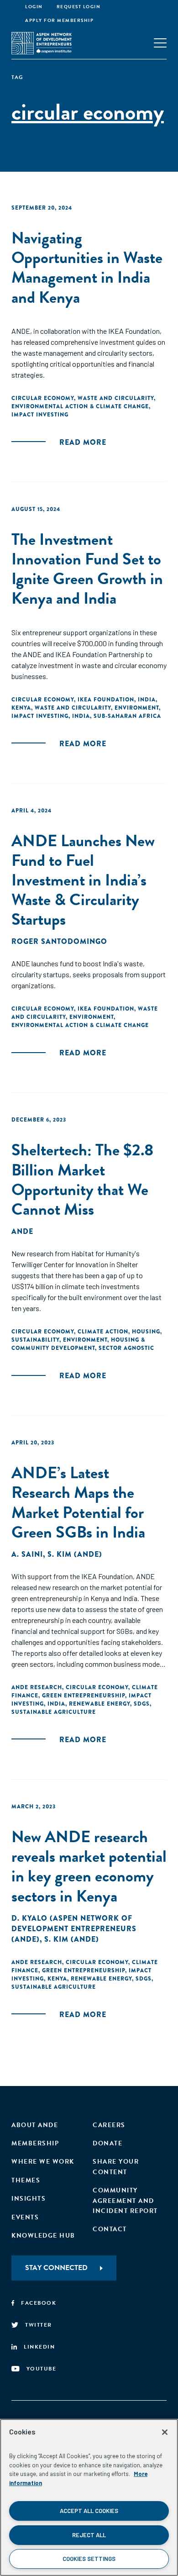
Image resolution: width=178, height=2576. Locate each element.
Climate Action (103, 1332)
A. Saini (27, 1554)
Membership (35, 2143)
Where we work (43, 2162)
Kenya (21, 708)
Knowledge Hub (43, 2236)
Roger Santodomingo (59, 941)
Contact (110, 2229)
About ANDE (35, 2125)
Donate (107, 2143)
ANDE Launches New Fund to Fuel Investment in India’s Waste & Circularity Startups (83, 880)
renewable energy (99, 1704)
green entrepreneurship (84, 1696)
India (147, 700)
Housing (146, 1332)
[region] (89, 2497)
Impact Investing (40, 415)
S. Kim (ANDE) (75, 1554)
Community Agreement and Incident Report (125, 2201)
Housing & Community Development (78, 1344)
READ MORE (83, 442)
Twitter (39, 2325)
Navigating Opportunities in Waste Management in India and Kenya (87, 267)
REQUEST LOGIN (79, 7)
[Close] (165, 2432)
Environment (137, 708)
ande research (37, 1687)
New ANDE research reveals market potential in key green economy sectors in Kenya (89, 1866)
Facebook (39, 2303)
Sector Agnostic (126, 1348)
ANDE (22, 1231)
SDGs (142, 1704)
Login (34, 7)
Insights (29, 2199)
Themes (26, 2180)
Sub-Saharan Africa (127, 716)
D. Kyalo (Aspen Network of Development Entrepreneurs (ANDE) (74, 1929)
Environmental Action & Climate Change (80, 406)
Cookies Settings (89, 2559)
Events (25, 2217)
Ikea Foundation (106, 700)
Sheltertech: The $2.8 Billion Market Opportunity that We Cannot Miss (82, 1179)
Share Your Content (116, 2167)
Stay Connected (56, 2268)
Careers (109, 2125)
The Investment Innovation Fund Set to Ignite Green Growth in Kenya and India (87, 569)
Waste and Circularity (116, 398)
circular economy (43, 398)
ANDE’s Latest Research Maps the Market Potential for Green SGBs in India (78, 1502)
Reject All (89, 2535)
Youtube (42, 2369)
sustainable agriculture (54, 1712)
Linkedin (39, 2347)
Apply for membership (59, 20)
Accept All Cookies (89, 2511)
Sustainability (35, 1340)
